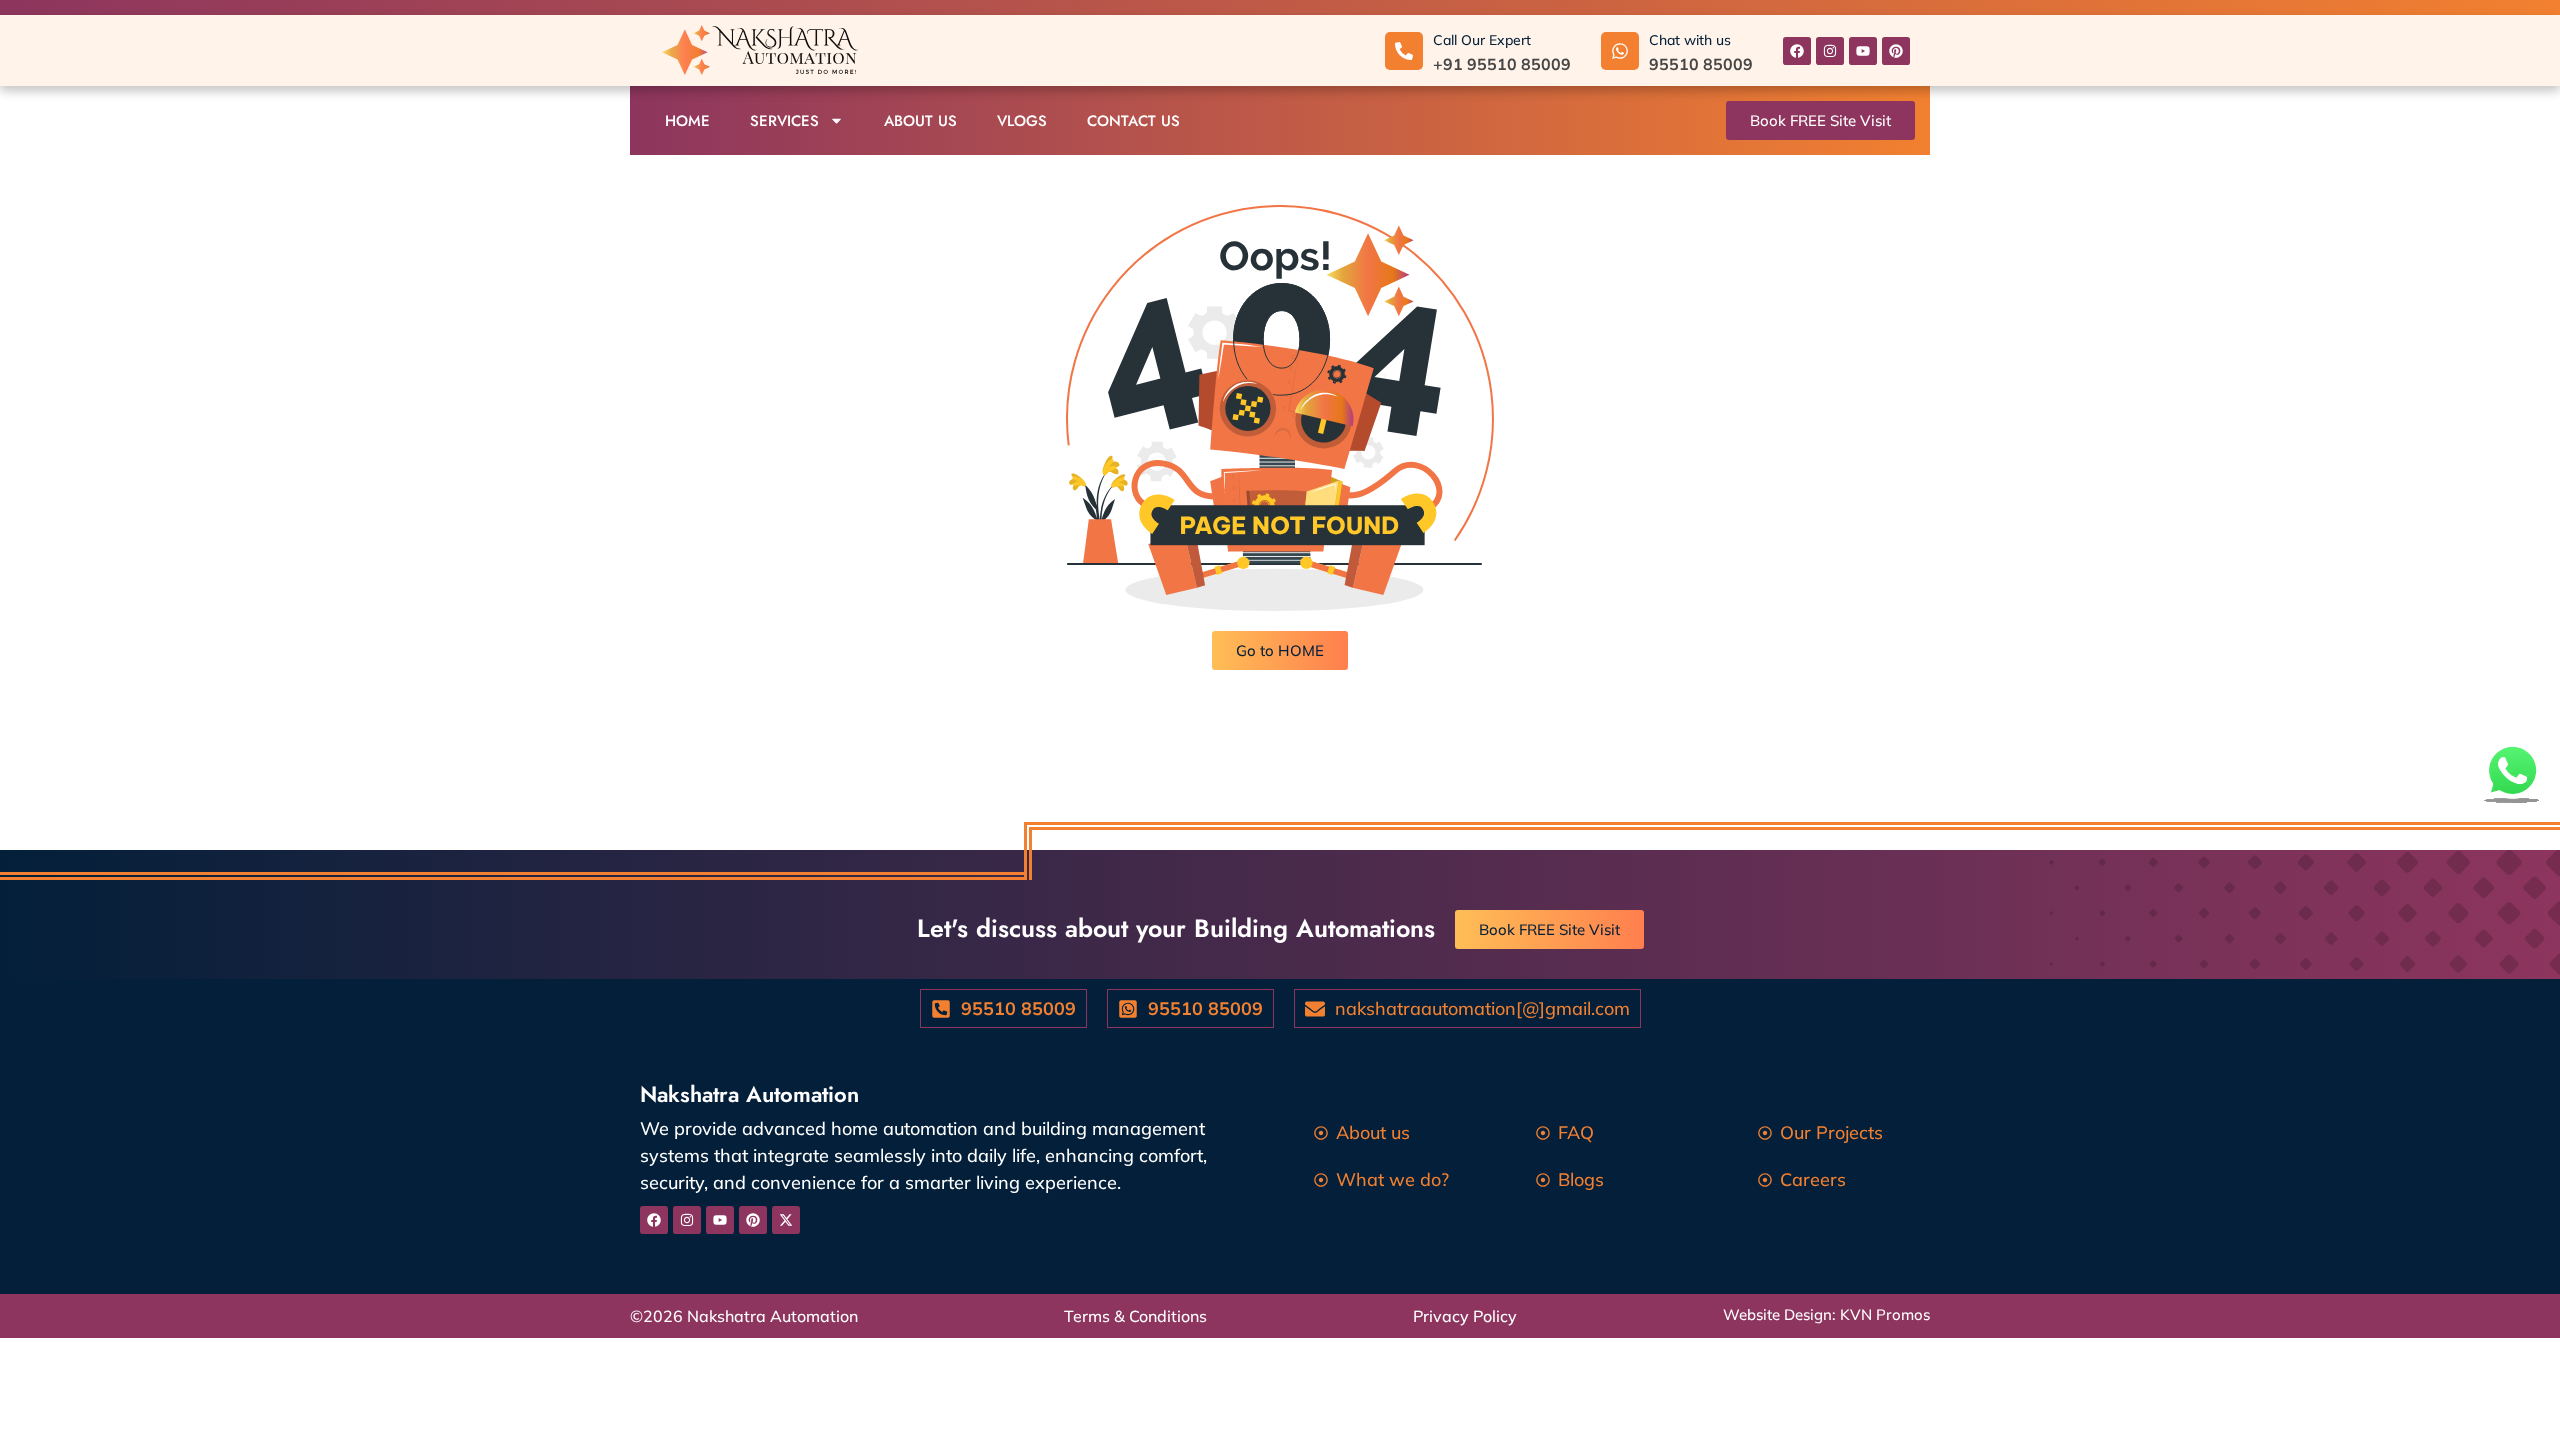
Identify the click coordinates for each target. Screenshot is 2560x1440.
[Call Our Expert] (1404, 51)
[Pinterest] (1896, 51)
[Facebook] (1797, 51)
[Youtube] (1863, 51)
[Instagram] (1830, 51)
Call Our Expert (1482, 40)
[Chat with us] (1620, 51)
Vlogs (1022, 121)
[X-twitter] (786, 1220)
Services (784, 121)
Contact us (1133, 121)
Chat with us (1690, 40)
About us (920, 121)
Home (687, 121)
